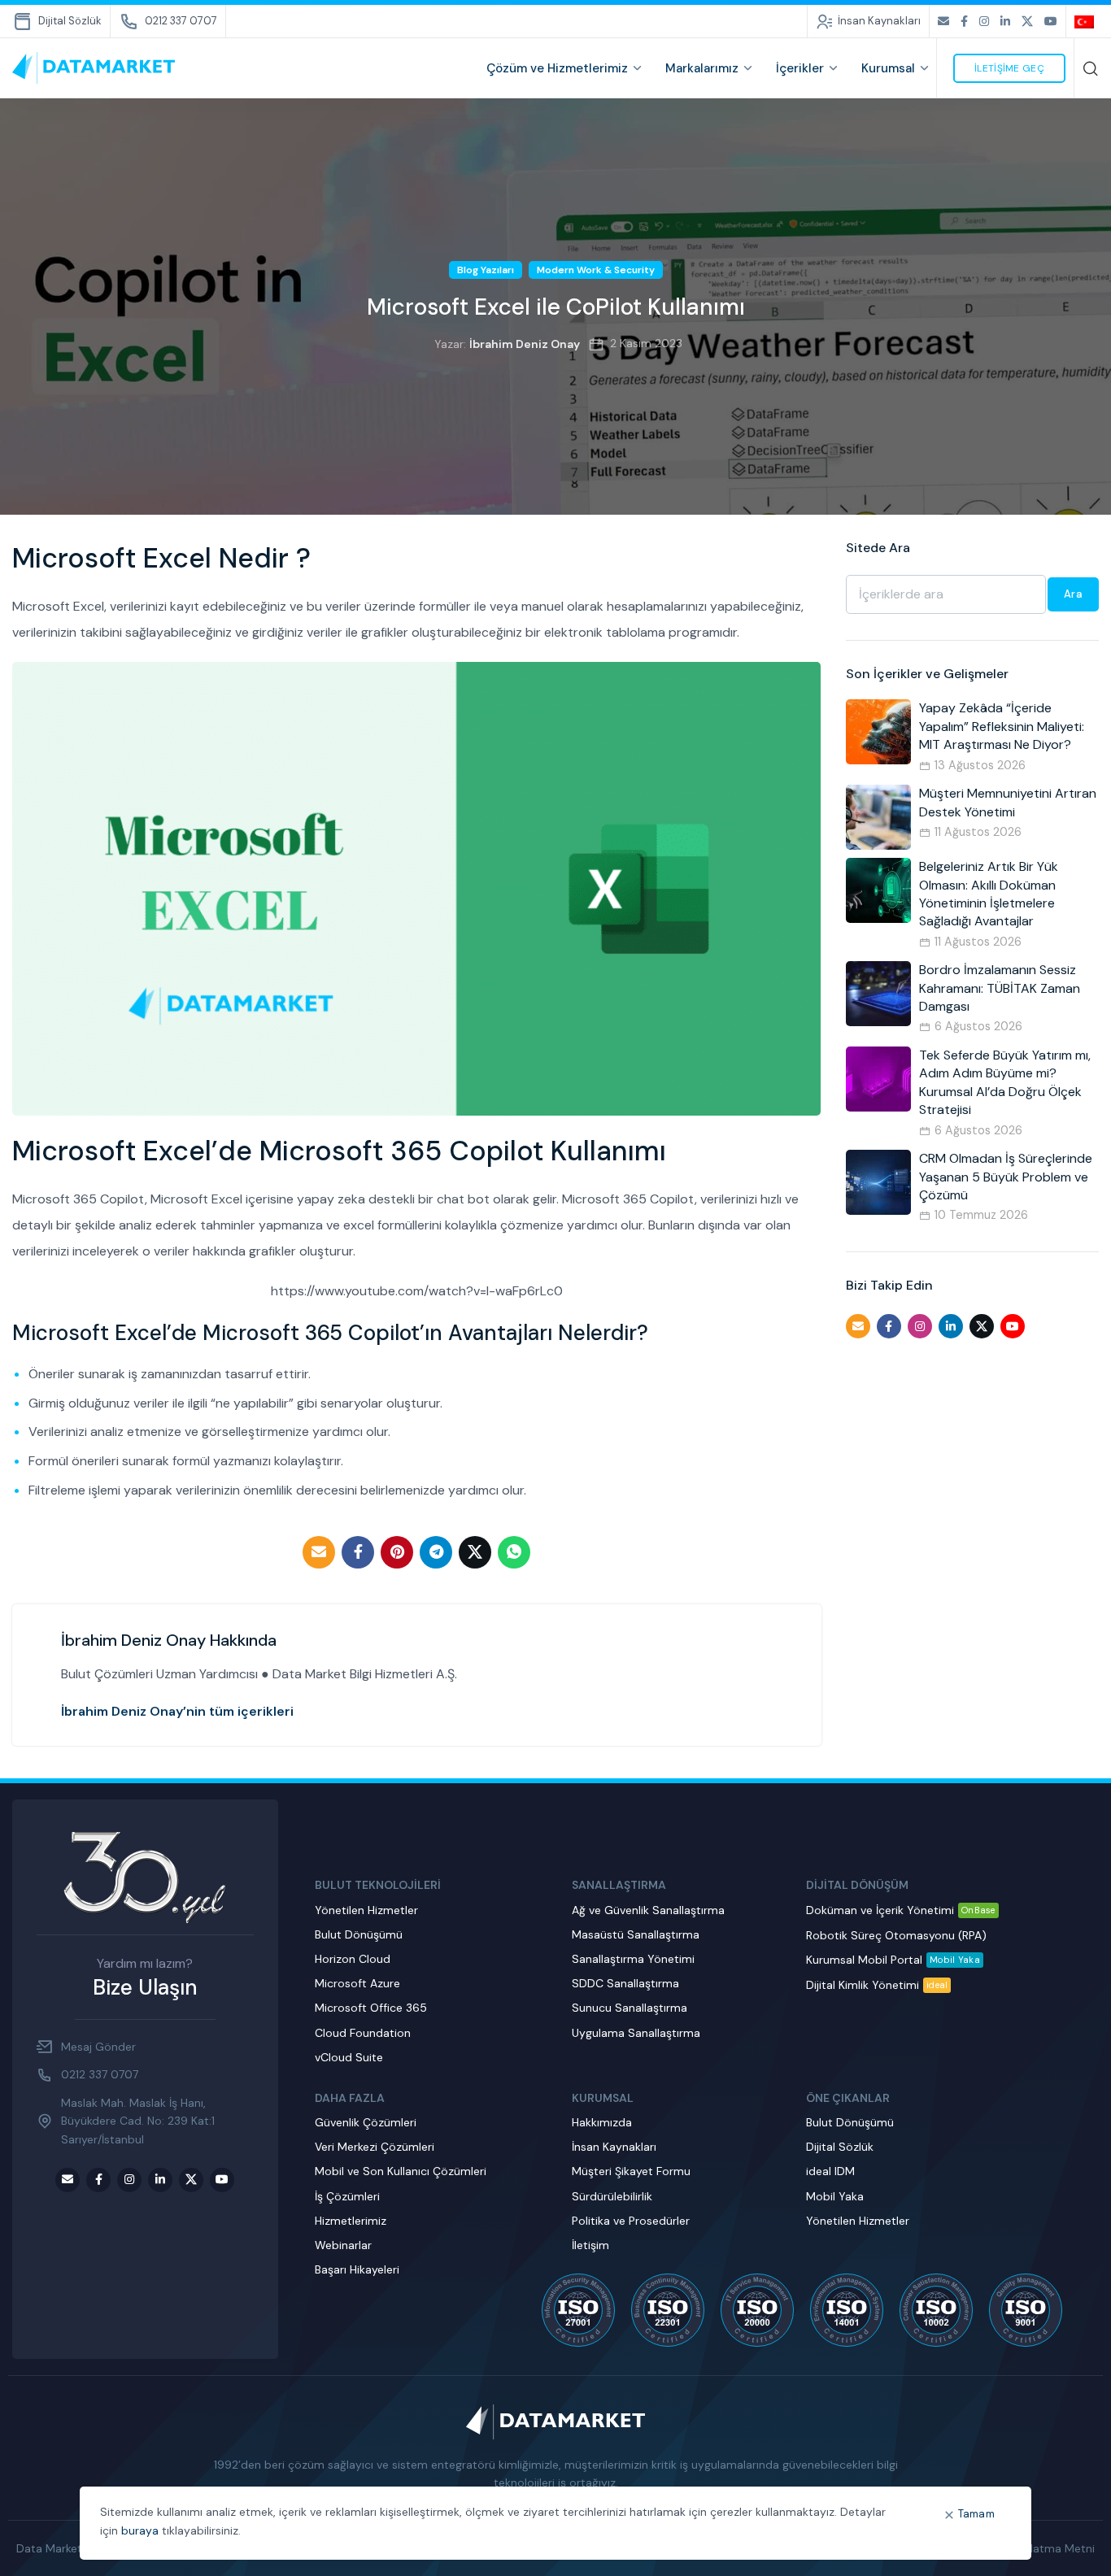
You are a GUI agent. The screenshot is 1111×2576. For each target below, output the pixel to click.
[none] (1087, 21)
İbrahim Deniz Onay (525, 344)
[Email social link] (943, 22)
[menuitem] (1087, 21)
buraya (140, 2530)
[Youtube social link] (1051, 22)
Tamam (977, 2514)
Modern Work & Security (596, 270)
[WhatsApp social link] (514, 1552)
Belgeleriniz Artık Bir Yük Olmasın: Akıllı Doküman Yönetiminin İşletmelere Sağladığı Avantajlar (989, 894)
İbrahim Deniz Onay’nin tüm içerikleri (177, 1711)
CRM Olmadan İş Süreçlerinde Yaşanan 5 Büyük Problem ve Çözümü (1006, 1177)
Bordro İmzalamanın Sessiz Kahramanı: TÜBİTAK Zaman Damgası (1000, 988)
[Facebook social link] (964, 22)
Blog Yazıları (486, 270)
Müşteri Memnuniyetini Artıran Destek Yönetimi (1008, 802)
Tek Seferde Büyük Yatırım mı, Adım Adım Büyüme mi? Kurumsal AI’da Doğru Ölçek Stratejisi (1005, 1082)
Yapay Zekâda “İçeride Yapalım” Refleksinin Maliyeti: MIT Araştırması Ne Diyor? (1002, 726)
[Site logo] (94, 67)
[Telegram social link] (436, 1552)
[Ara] (1091, 68)
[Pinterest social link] (397, 1552)
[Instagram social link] (984, 22)
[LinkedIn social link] (1005, 22)
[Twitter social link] (1027, 22)
